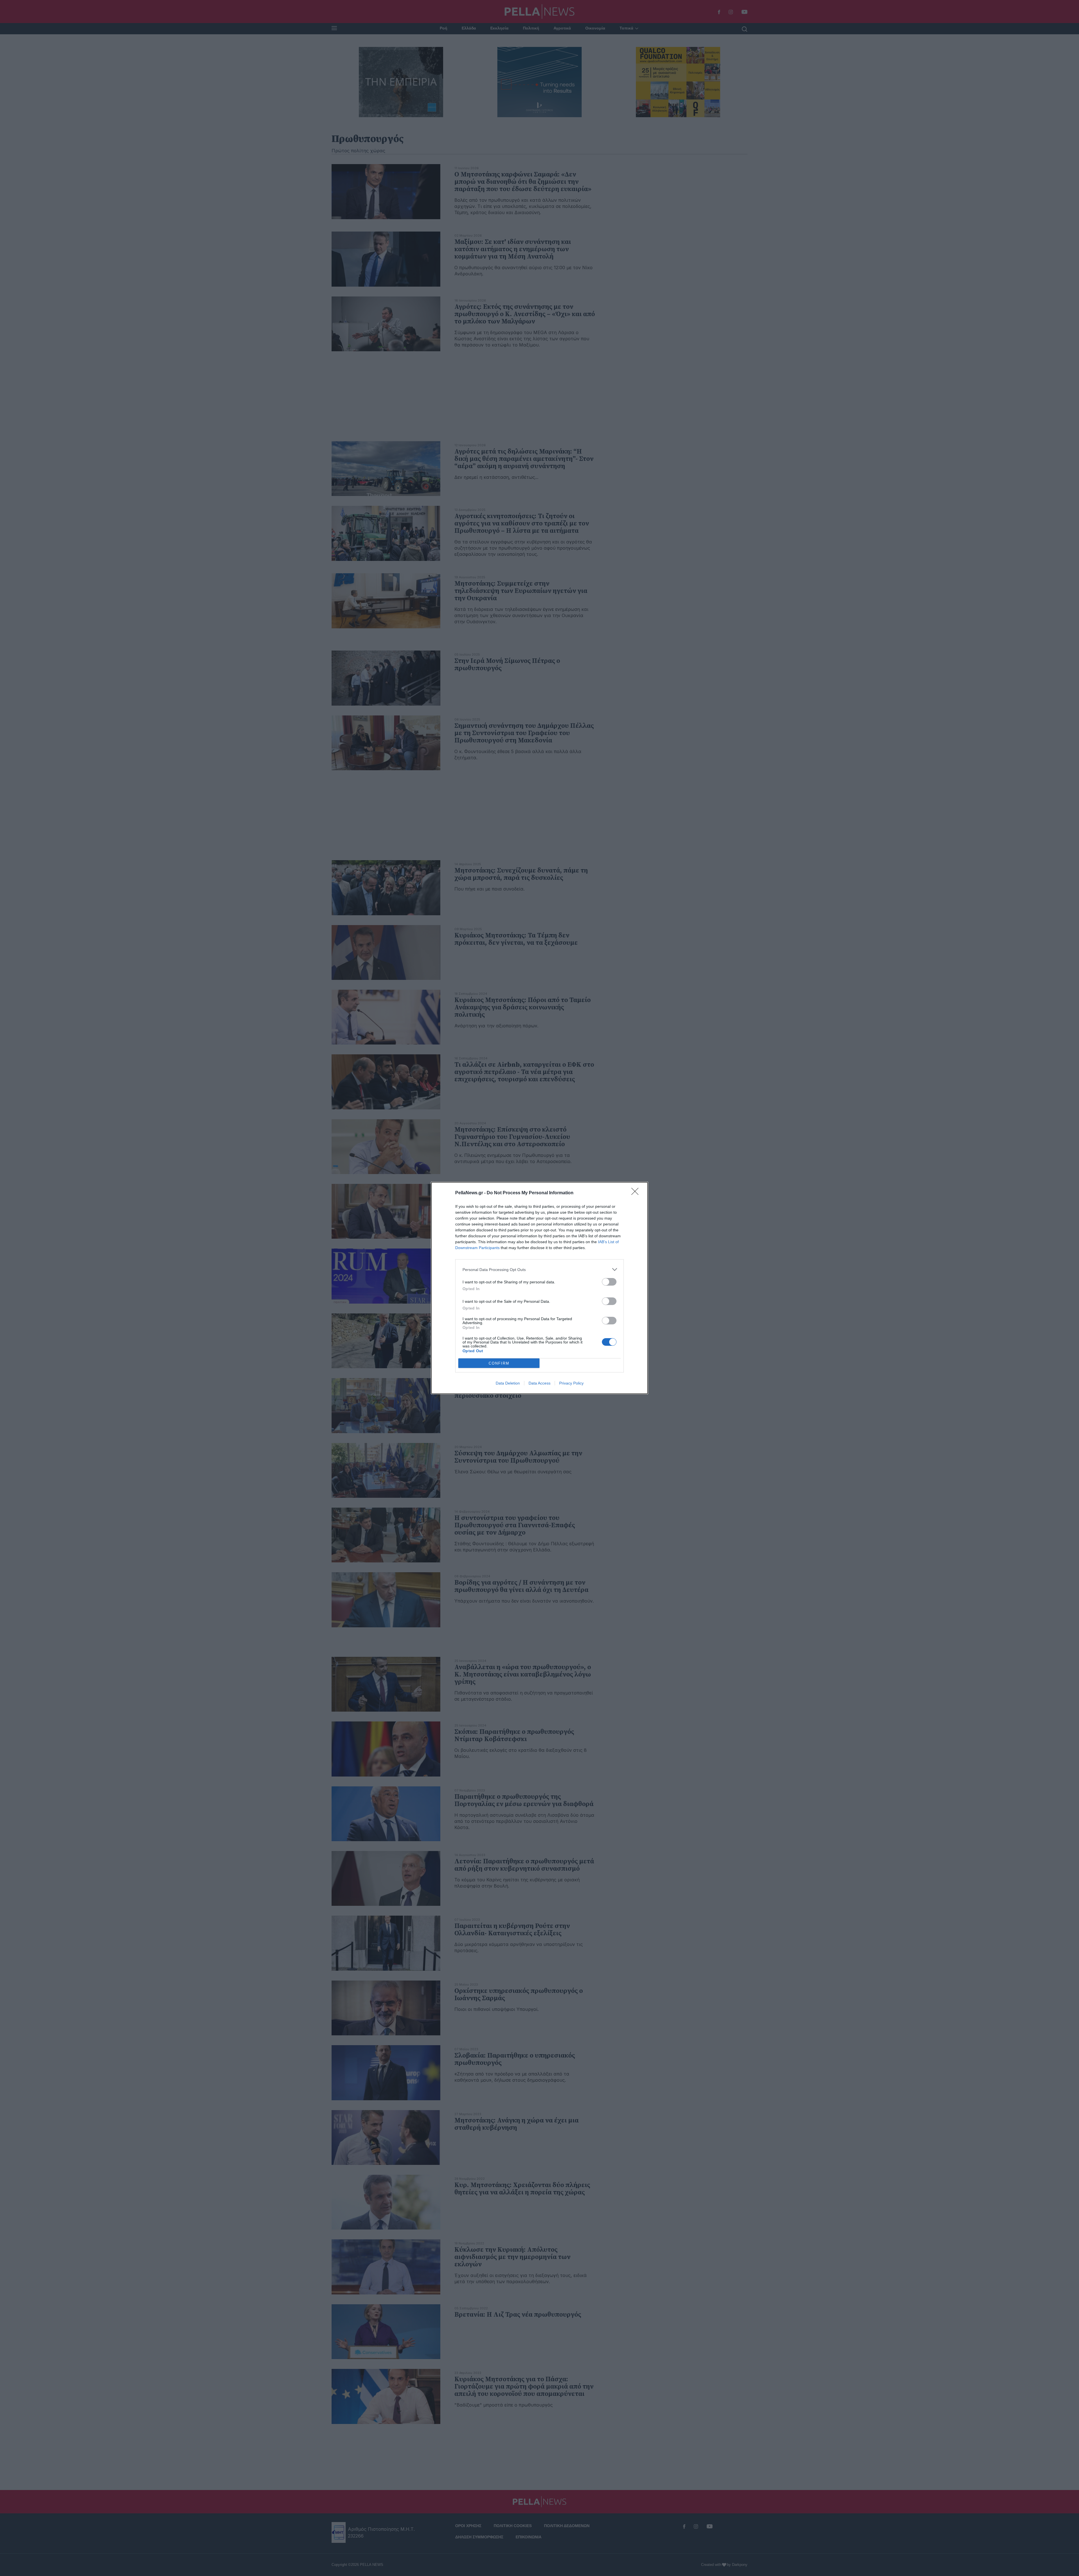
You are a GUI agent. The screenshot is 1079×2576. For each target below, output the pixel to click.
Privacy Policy (571, 1383)
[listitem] (539, 1269)
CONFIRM (499, 1363)
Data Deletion (508, 1383)
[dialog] (539, 1288)
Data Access (539, 1383)
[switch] (609, 1282)
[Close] (637, 1193)
